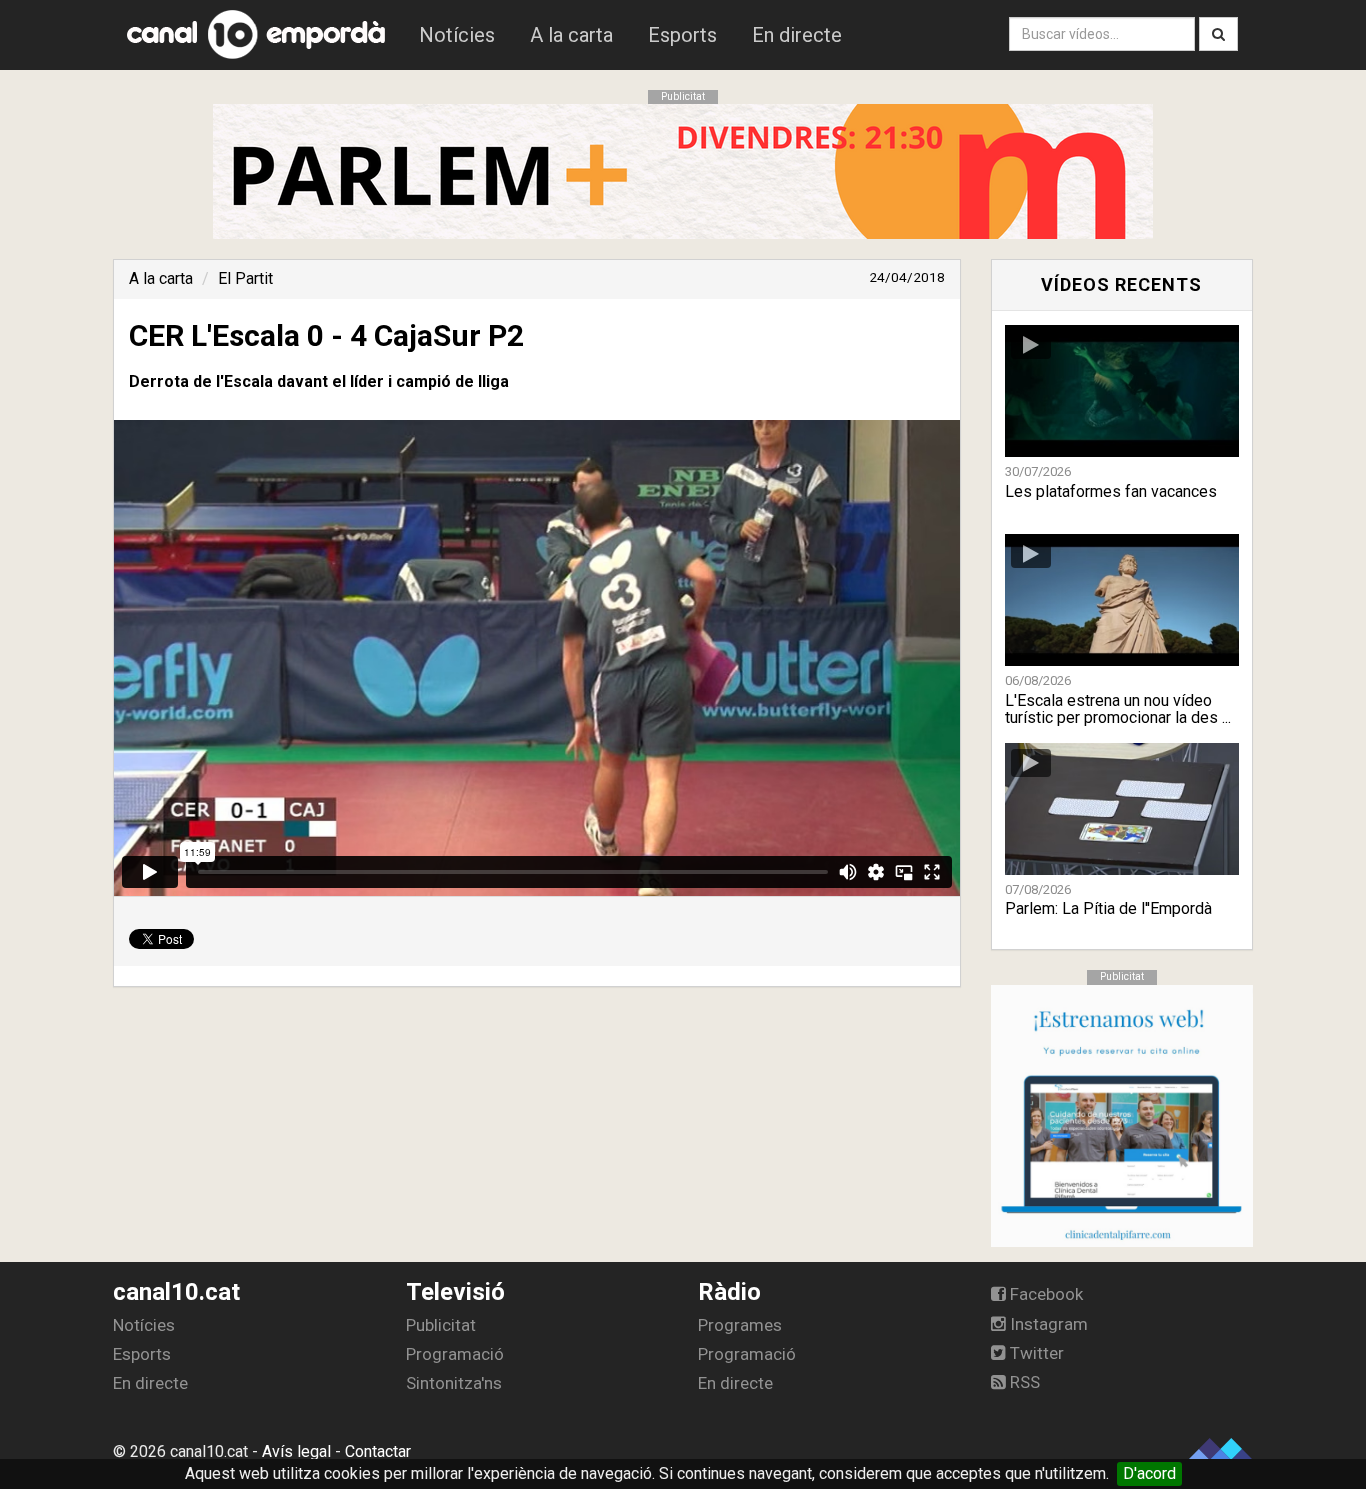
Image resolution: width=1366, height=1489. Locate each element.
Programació (455, 1354)
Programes (740, 1325)
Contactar (378, 1451)
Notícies (457, 35)
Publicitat (441, 1325)
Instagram (1047, 1324)
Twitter (1035, 1353)
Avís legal (296, 1451)
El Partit (245, 278)
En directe (797, 35)
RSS (1023, 1382)
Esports (682, 35)
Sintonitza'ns (454, 1383)
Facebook (1044, 1294)
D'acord (1149, 1473)
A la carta (571, 35)
